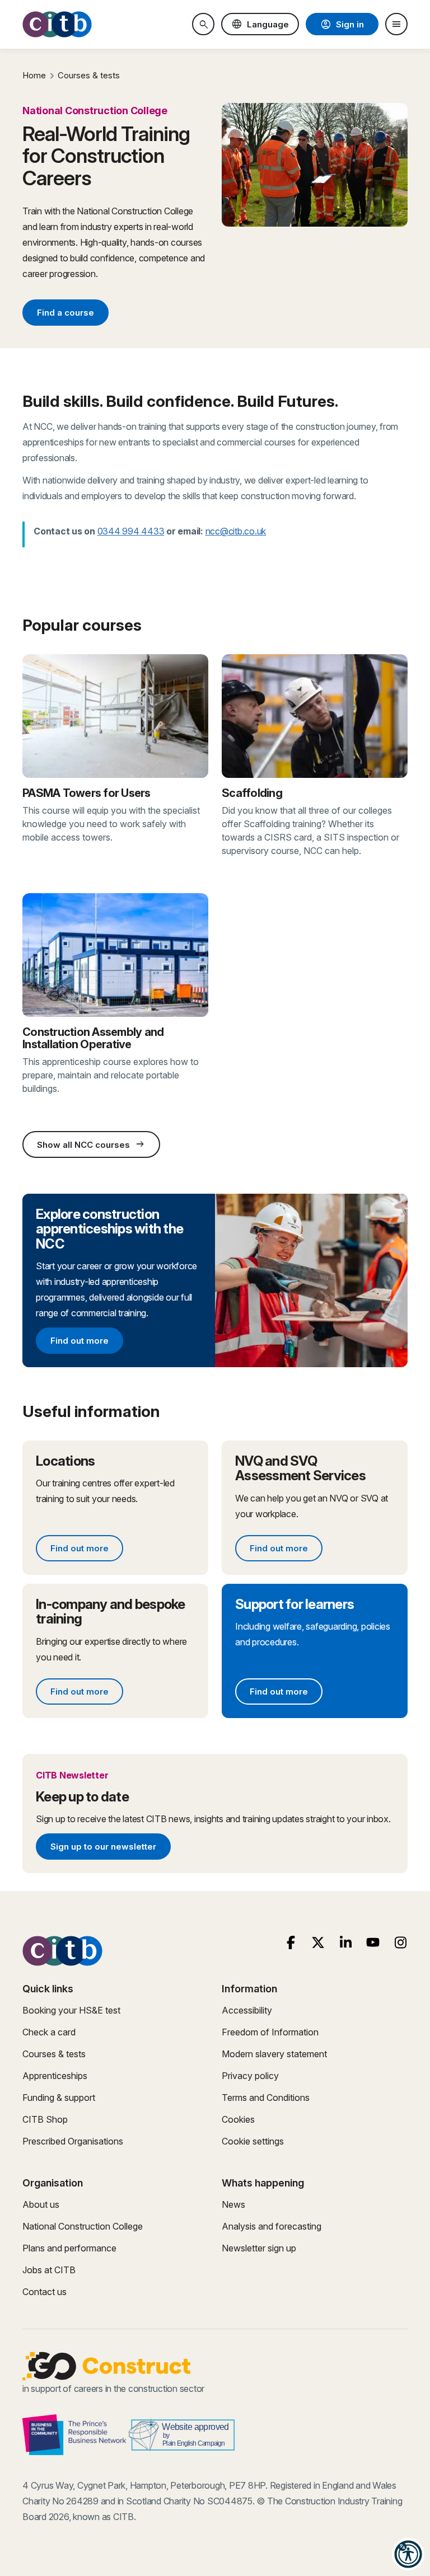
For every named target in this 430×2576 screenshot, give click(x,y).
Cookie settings (253, 2141)
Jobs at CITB (49, 2270)
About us (41, 2204)
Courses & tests (89, 75)
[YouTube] (373, 1943)
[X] (318, 1943)
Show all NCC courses (91, 1144)
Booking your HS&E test (71, 2010)
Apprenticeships (55, 2076)
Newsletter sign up (259, 2248)
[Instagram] (401, 1943)
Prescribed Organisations (73, 2141)
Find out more (87, 1343)
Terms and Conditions (266, 2098)
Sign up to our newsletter (103, 1848)
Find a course (66, 313)
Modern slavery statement (274, 2054)
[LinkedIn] (346, 1943)
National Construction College (83, 2226)
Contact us (45, 2292)
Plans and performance (69, 2248)
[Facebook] (291, 1943)
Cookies (238, 2119)
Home (34, 75)
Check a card (49, 2032)
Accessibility (247, 2010)
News (233, 2204)
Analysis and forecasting (272, 2226)
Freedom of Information (270, 2032)
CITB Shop (45, 2119)
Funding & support (59, 2098)
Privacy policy (250, 2076)
